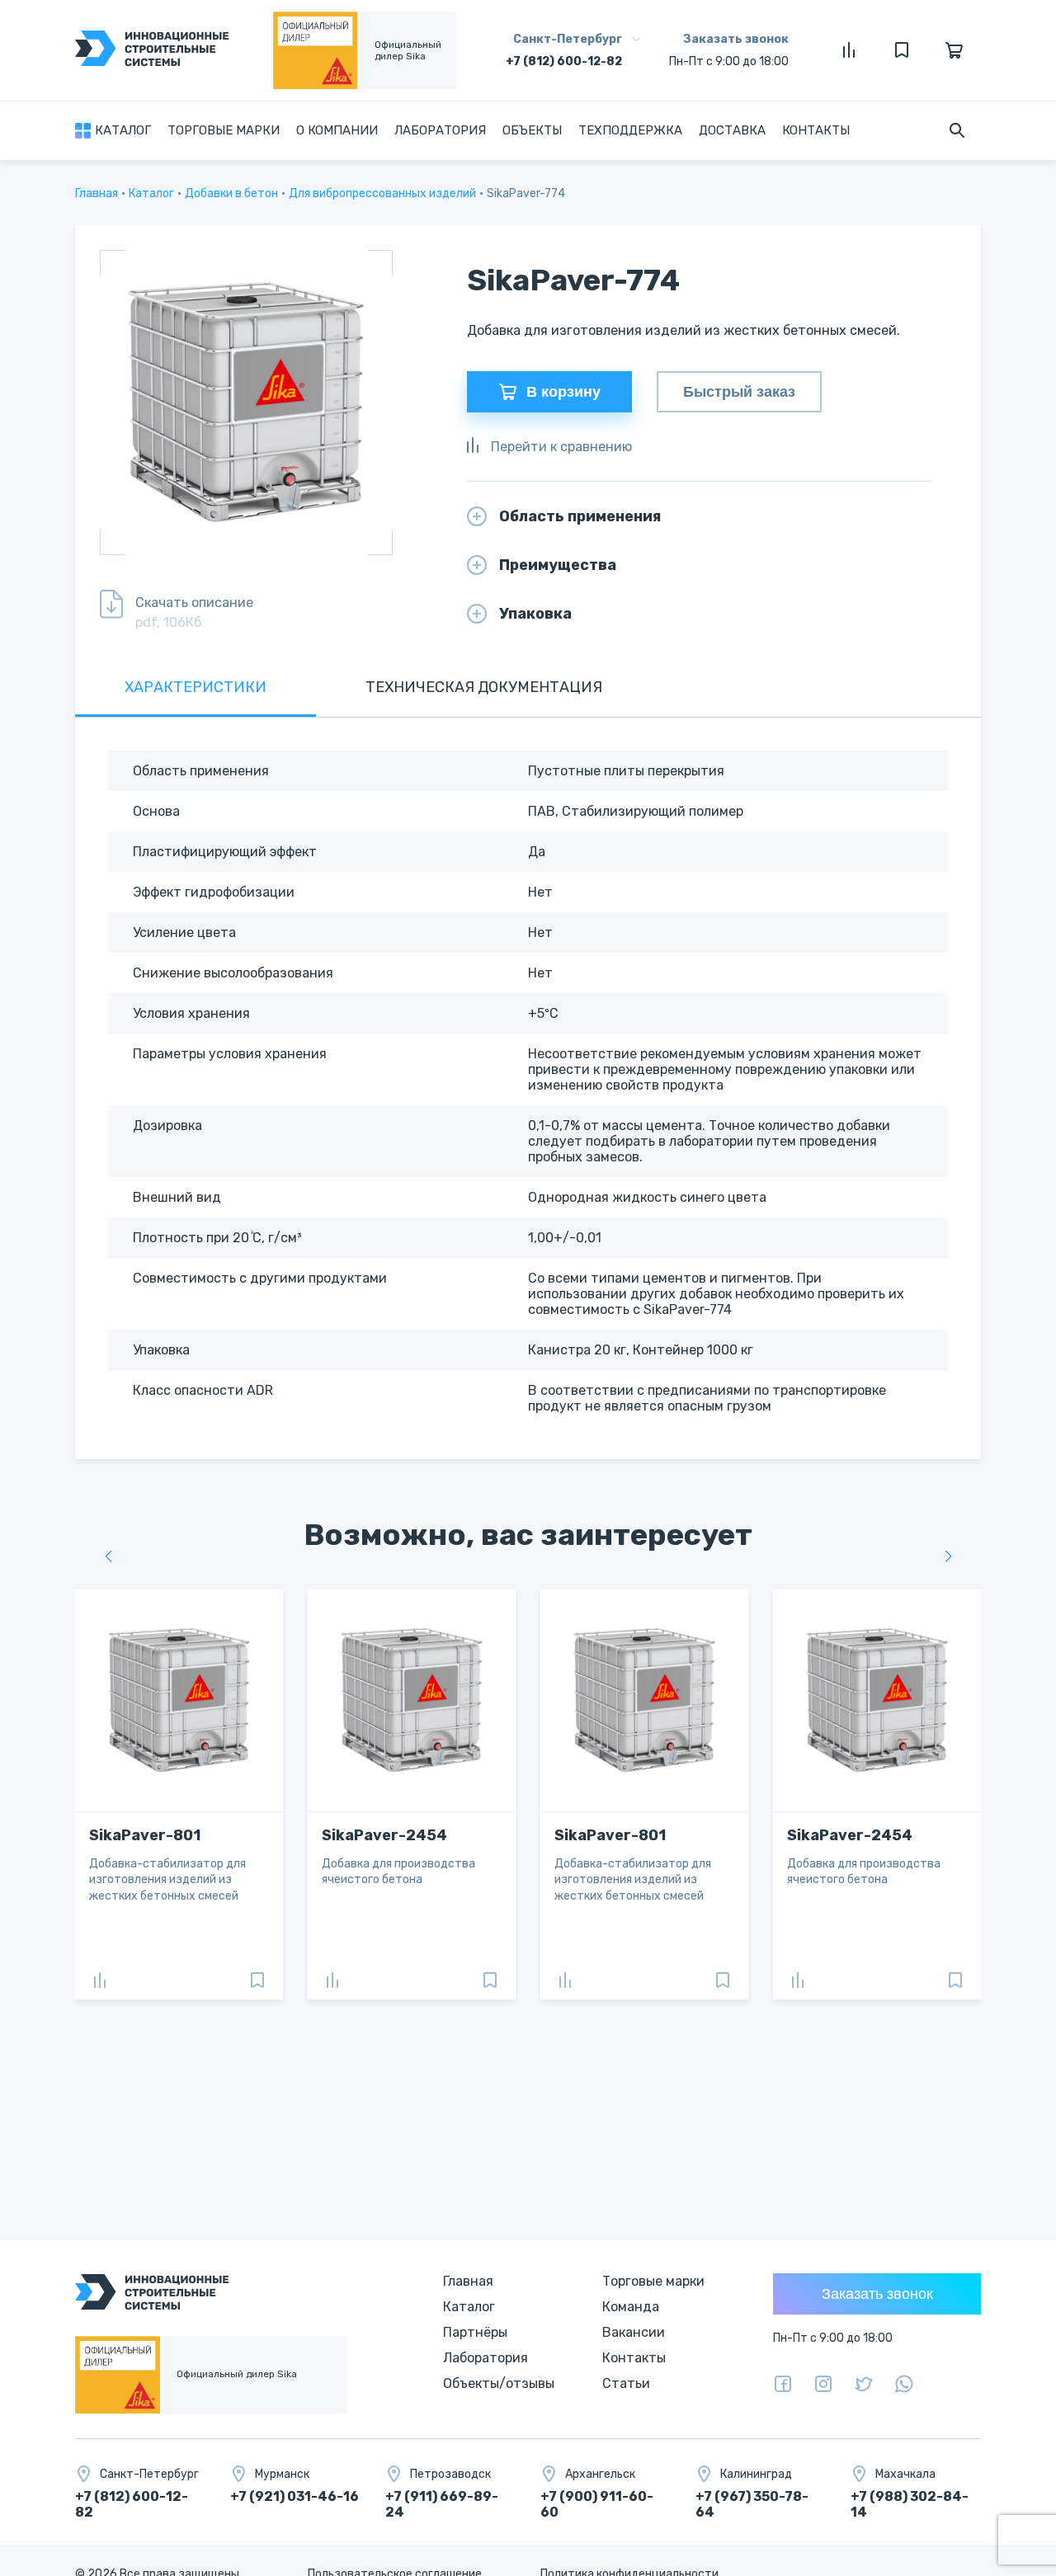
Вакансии (634, 2332)
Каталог (151, 193)
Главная (97, 193)
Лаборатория (440, 130)
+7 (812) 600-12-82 (564, 61)
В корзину (563, 392)
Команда (631, 2307)
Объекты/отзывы (499, 2383)
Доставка (732, 130)
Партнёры (475, 2332)
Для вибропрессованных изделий (382, 193)
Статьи (626, 2383)
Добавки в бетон (231, 193)
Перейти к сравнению (561, 447)
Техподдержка (630, 130)
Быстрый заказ (739, 392)
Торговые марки (224, 130)
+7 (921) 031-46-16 (295, 2496)
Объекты (532, 130)
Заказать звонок (736, 39)
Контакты (816, 130)
